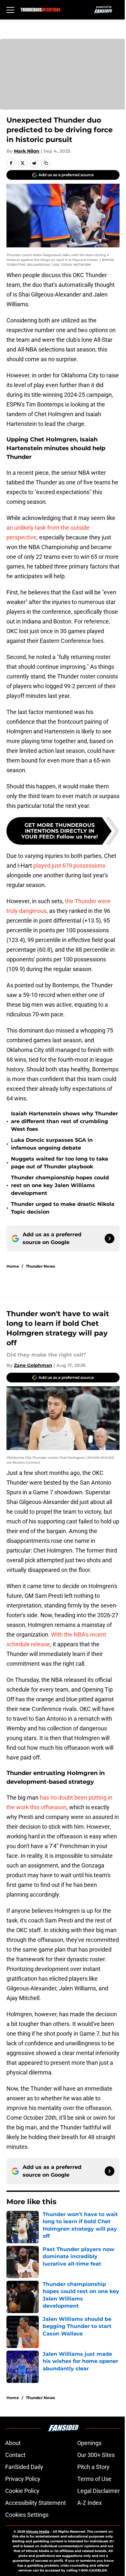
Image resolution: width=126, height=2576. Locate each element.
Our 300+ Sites (96, 2455)
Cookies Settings (27, 2515)
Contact (15, 2455)
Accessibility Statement (36, 2503)
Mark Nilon (27, 151)
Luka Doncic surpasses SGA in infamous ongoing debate (52, 1144)
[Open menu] (10, 10)
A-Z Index (89, 2503)
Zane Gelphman (33, 1365)
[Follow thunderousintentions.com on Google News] (110, 1239)
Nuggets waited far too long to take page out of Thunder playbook (60, 1163)
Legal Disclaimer (99, 2491)
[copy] (46, 163)
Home (13, 1266)
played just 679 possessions (69, 866)
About (13, 2443)
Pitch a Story (93, 2467)
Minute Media (38, 2532)
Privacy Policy (23, 2479)
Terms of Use (94, 2479)
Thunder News (40, 1266)
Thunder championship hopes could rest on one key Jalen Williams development (60, 1185)
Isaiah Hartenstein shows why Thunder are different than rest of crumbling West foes (64, 1121)
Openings (89, 2443)
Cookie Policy (22, 2491)
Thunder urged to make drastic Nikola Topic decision (63, 1208)
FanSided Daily (24, 2467)
